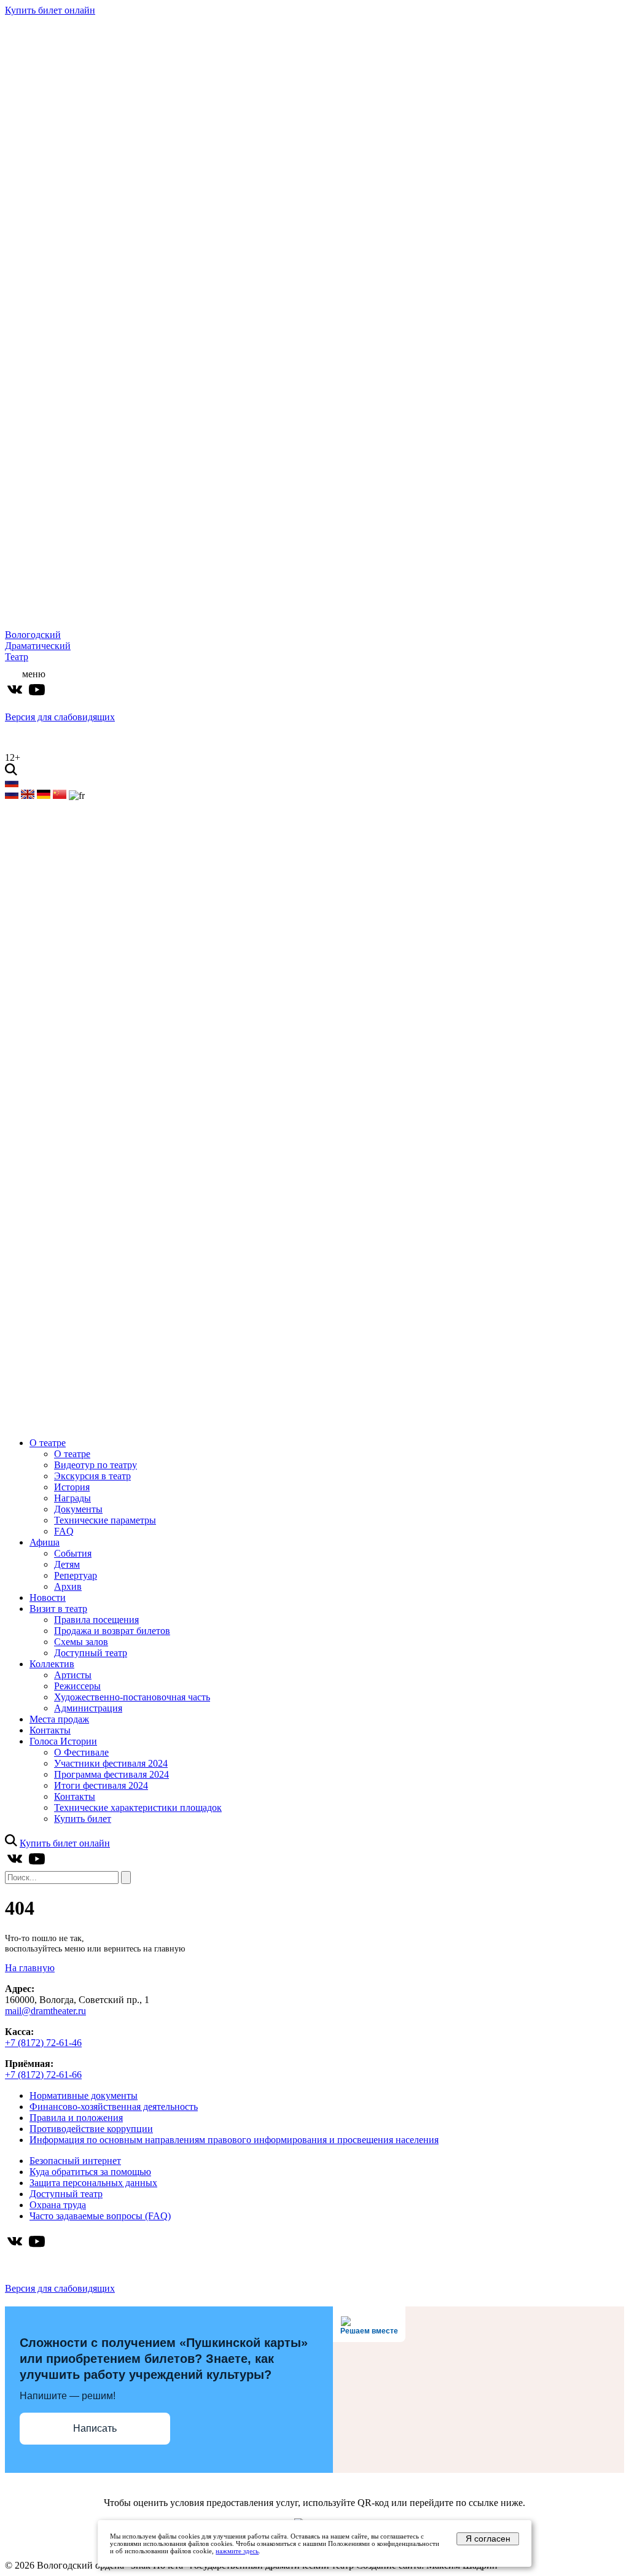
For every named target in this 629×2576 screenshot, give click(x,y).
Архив (68, 1586)
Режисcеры (77, 1686)
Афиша (45, 1542)
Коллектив (52, 1664)
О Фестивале (81, 1752)
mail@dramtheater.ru (45, 2011)
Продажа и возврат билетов (112, 1631)
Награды (72, 1498)
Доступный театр (91, 1653)
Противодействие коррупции (91, 2129)
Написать (95, 2428)
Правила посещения (96, 1620)
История (72, 1487)
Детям (67, 1564)
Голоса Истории (63, 1741)
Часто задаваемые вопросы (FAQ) (100, 2216)
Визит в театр (58, 1609)
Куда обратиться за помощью (90, 2172)
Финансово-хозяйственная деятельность (114, 2107)
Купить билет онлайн (50, 10)
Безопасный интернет (75, 2161)
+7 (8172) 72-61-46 (43, 2043)
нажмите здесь (237, 2551)
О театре (48, 1443)
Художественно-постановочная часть (132, 1697)
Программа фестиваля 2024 (111, 1774)
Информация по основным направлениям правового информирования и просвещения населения (234, 2140)
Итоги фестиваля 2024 (101, 1785)
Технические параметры (105, 1520)
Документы (78, 1509)
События (73, 1553)
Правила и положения (76, 2118)
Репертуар (76, 1575)
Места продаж (59, 1719)
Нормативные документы (84, 2095)
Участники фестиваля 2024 (111, 1763)
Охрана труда (58, 2205)
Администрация (88, 1708)
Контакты (50, 1730)
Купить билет (83, 1819)
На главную (30, 1968)
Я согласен (488, 2539)
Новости (48, 1597)
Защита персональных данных (93, 2183)
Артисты (73, 1675)
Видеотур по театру (96, 1465)
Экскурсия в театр (92, 1476)
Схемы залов (81, 1642)
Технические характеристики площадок (138, 1807)
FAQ (64, 1531)
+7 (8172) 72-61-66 (43, 2075)
